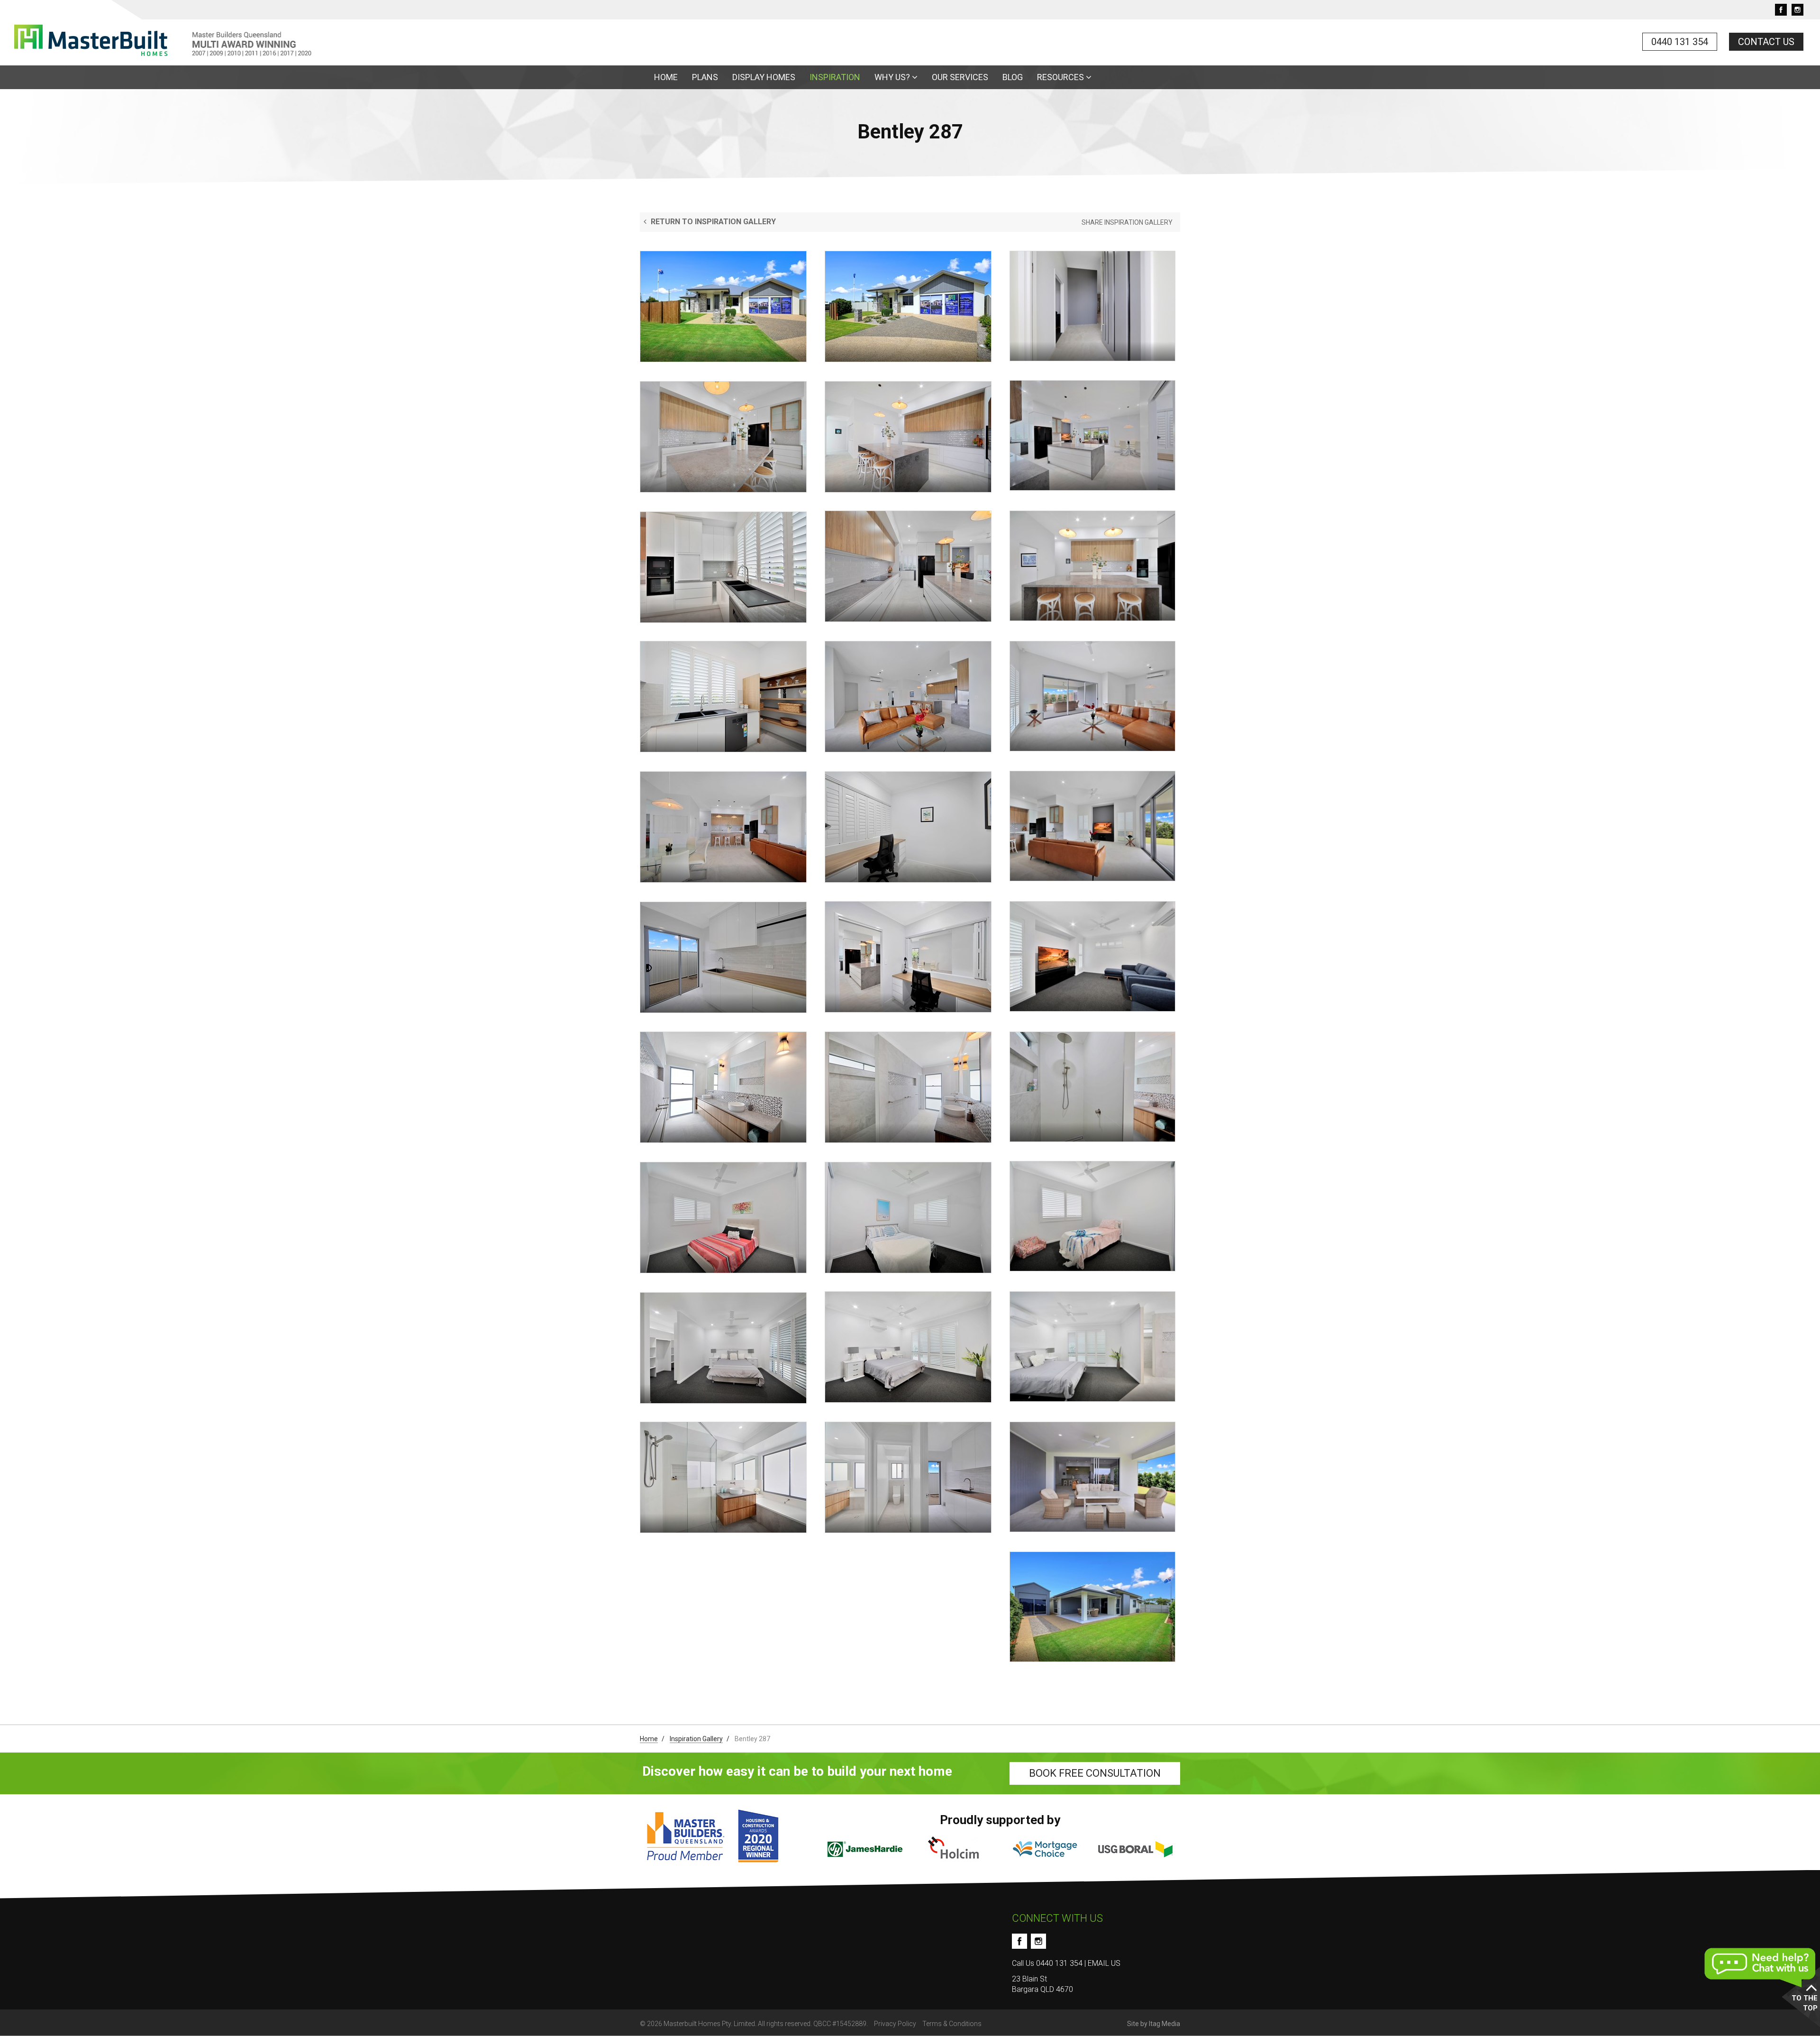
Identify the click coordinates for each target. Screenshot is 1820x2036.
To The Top (1805, 2003)
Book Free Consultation (1095, 1773)
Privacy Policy (895, 2024)
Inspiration (835, 77)
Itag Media (1165, 2024)
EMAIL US (1104, 1963)
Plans (705, 77)
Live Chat (1761, 1968)
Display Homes (764, 77)
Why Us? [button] (893, 77)
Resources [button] (1061, 77)
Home (666, 77)
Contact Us (1766, 42)
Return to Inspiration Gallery (712, 222)
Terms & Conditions (952, 2024)
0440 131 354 (1680, 42)
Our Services (960, 77)
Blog (1013, 77)
